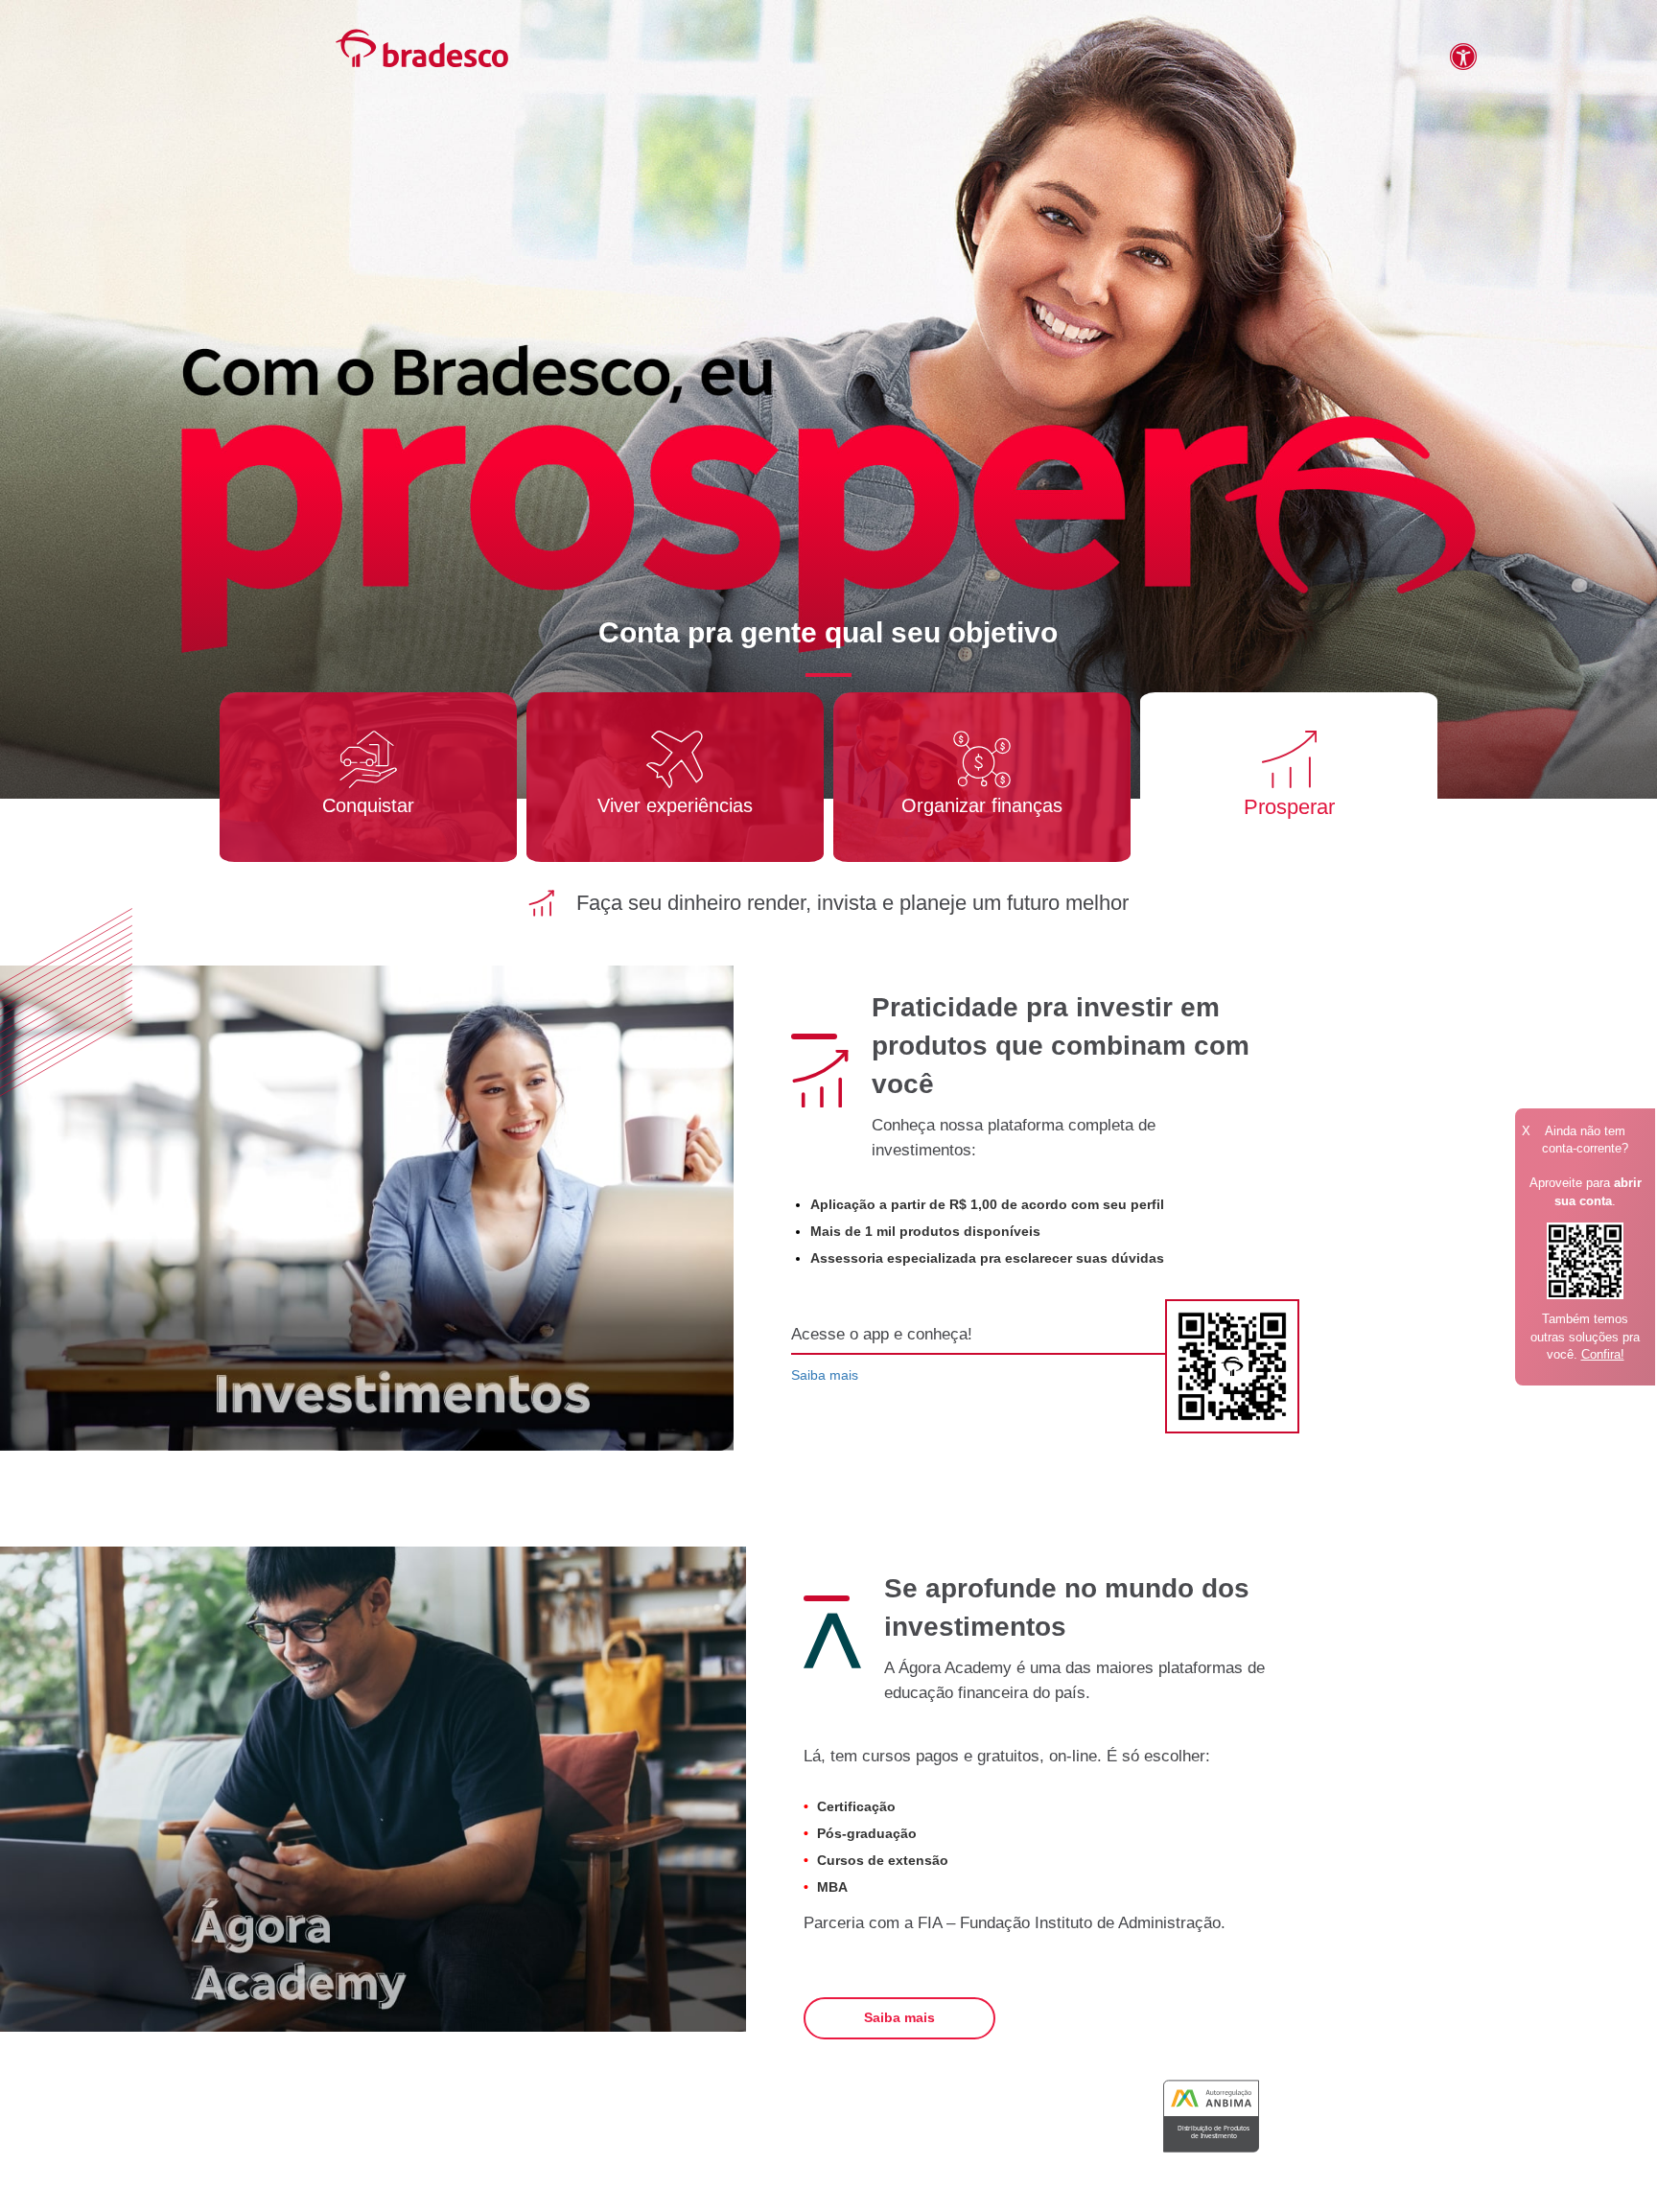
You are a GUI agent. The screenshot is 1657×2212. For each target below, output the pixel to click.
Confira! (1603, 1354)
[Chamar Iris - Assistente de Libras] (1442, 65)
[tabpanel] (368, 777)
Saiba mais (825, 1375)
